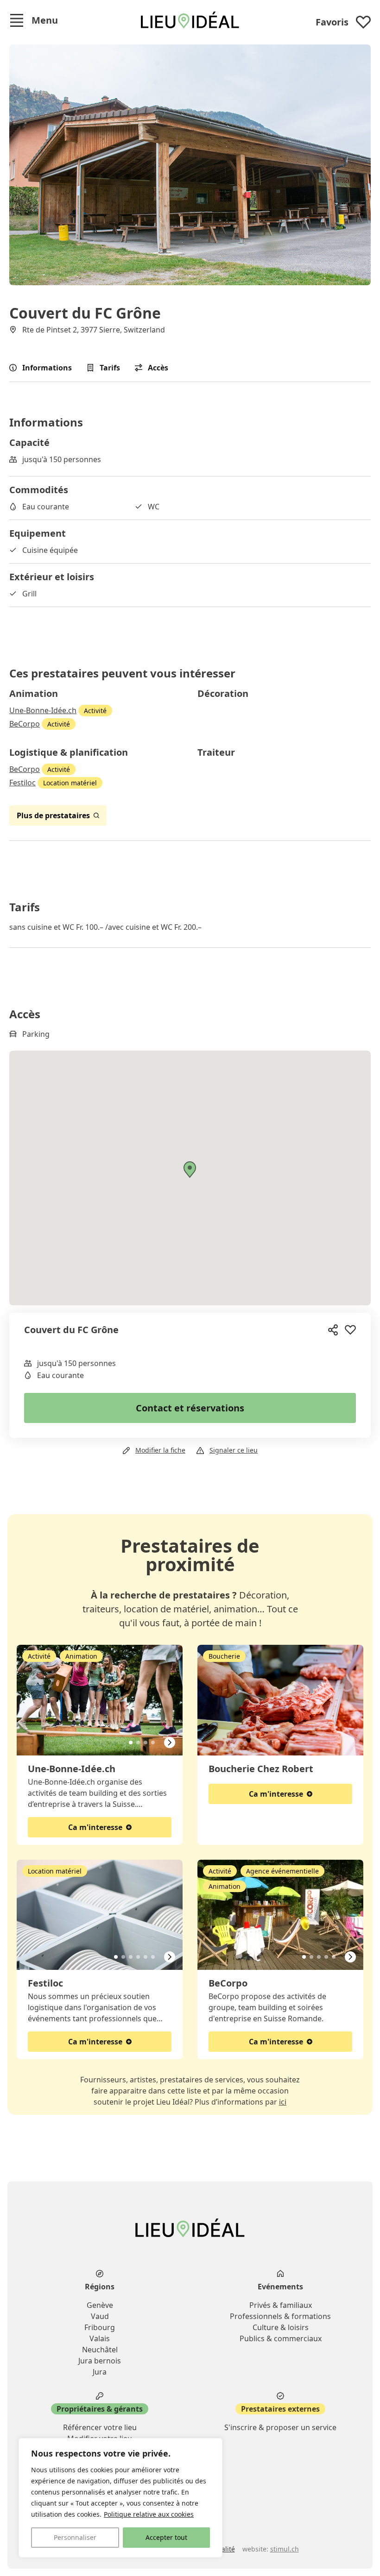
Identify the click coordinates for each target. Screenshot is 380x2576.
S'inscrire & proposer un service (280, 2427)
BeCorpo (25, 724)
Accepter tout (166, 2537)
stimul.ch (285, 2549)
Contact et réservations (190, 1408)
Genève (100, 2305)
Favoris (332, 22)
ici (283, 2102)
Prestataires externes (280, 2409)
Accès (158, 368)
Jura (100, 2372)
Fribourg (100, 2327)
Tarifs (110, 368)
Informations (47, 368)
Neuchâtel (100, 2350)
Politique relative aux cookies (149, 2514)
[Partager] (334, 1330)
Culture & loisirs (281, 2327)
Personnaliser (75, 2537)
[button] (34, 20)
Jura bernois (100, 2361)
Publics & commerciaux (281, 2338)
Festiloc (22, 783)
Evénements (280, 2287)
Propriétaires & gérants (100, 2409)
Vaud (100, 2316)
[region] (120, 2498)
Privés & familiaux (281, 2305)
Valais (100, 2338)
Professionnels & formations (280, 2316)
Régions (100, 2287)
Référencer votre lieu (100, 2427)
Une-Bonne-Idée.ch (43, 710)
